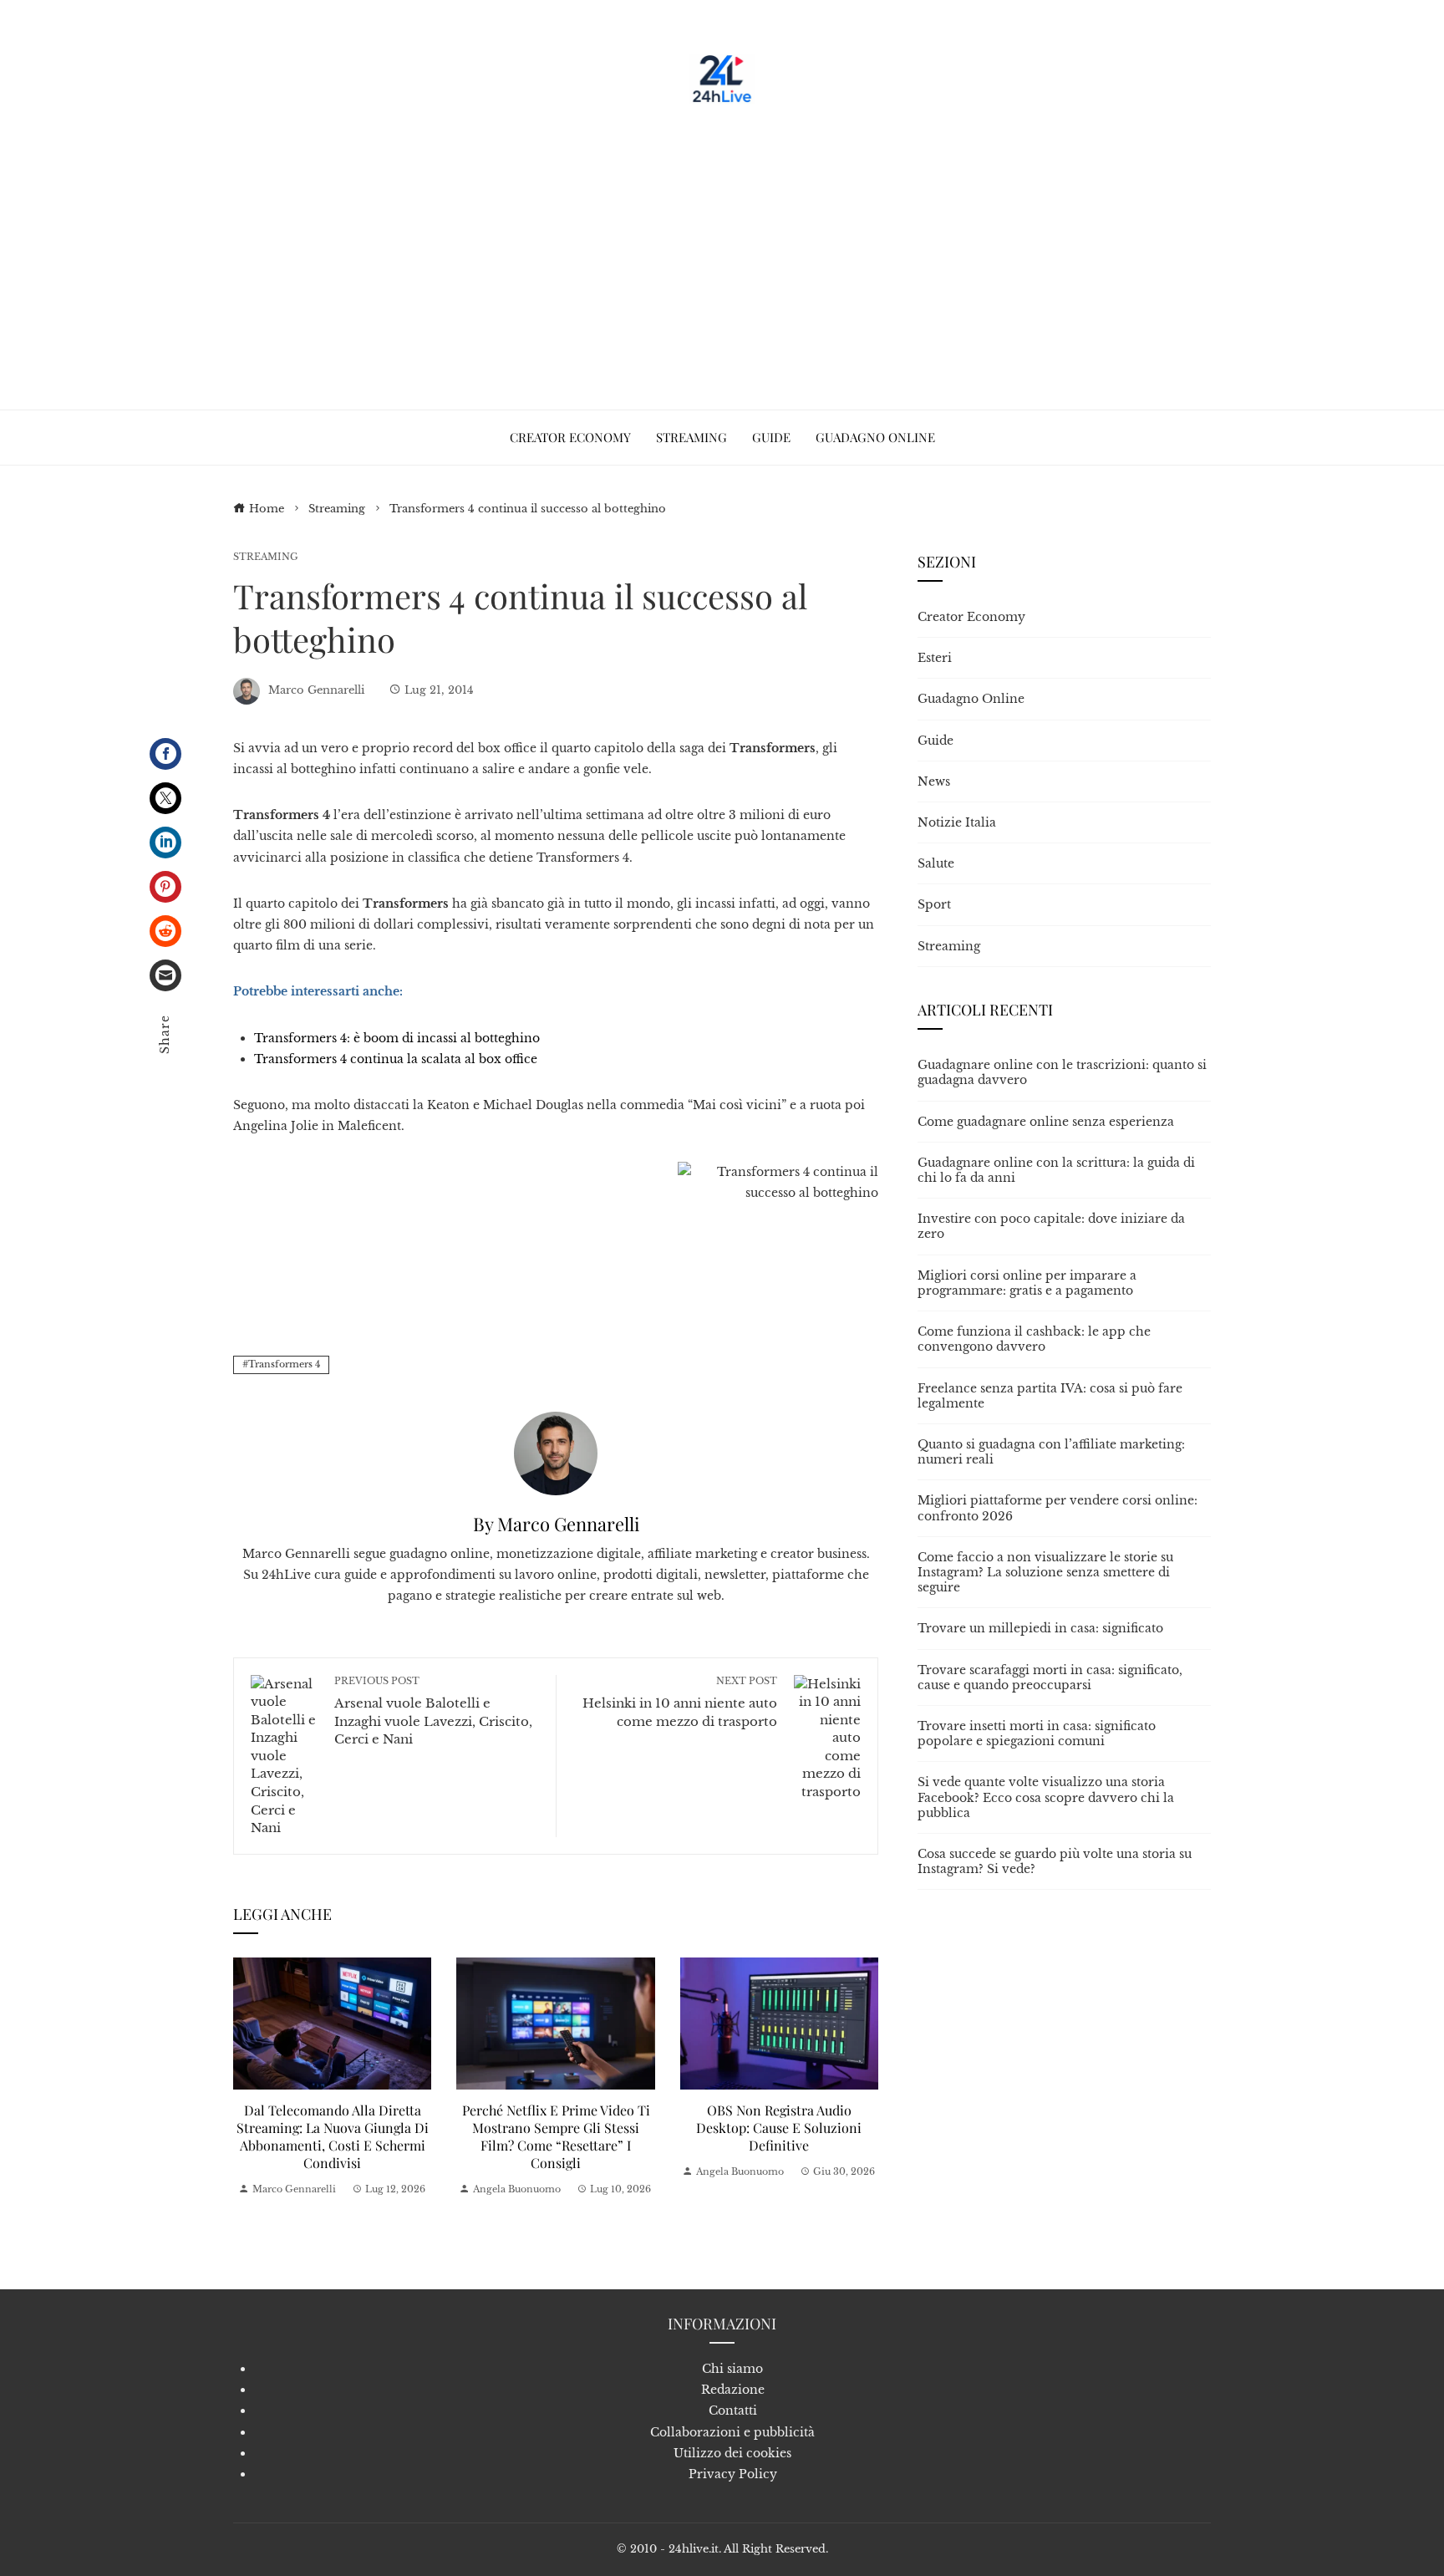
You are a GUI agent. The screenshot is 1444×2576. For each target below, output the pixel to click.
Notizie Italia (957, 822)
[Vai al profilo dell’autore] (556, 1452)
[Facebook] (165, 754)
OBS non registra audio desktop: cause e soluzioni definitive (779, 2128)
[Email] (165, 975)
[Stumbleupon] (165, 931)
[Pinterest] (165, 887)
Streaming (266, 557)
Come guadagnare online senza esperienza (1046, 1122)
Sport (934, 904)
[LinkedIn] (165, 843)
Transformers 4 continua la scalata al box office (396, 1059)
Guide (936, 741)
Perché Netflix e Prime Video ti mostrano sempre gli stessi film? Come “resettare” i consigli (556, 2136)
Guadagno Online (971, 699)
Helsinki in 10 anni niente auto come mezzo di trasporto (680, 1702)
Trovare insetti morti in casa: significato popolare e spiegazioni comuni (1037, 1733)
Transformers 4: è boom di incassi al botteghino (397, 1038)
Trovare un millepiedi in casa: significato (1040, 1628)
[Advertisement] (722, 251)
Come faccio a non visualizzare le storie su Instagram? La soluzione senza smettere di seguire (1045, 1572)
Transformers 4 (284, 1364)
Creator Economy (971, 617)
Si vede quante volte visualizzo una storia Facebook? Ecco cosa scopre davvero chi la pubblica (1046, 1797)
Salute (936, 863)
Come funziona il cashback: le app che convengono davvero (1034, 1339)
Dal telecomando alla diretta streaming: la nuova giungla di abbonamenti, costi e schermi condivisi (333, 2136)
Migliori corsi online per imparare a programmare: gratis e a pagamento (1027, 1283)
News (934, 781)
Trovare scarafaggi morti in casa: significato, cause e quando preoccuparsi (1050, 1677)
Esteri (935, 658)
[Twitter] (165, 798)
